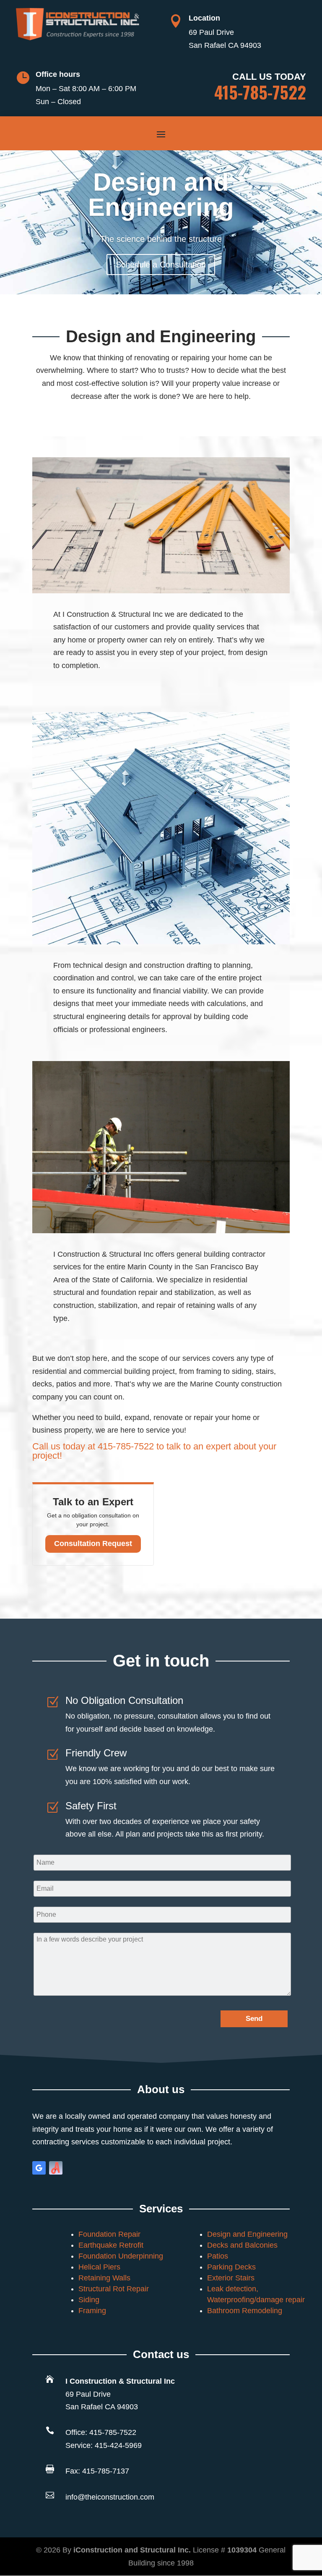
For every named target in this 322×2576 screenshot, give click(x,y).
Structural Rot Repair (114, 2289)
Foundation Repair (109, 2234)
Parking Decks (231, 2267)
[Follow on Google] (39, 2168)
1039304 (242, 2550)
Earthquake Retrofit (111, 2245)
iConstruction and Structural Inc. (133, 2550)
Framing (92, 2311)
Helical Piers (99, 2267)
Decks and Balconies (242, 2245)
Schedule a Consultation (161, 265)
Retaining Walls (104, 2278)
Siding (89, 2300)
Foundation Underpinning (121, 2256)
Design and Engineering (161, 195)
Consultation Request (93, 1544)
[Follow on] (56, 2168)
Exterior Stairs (231, 2278)
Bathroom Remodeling (245, 2311)
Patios (218, 2256)
